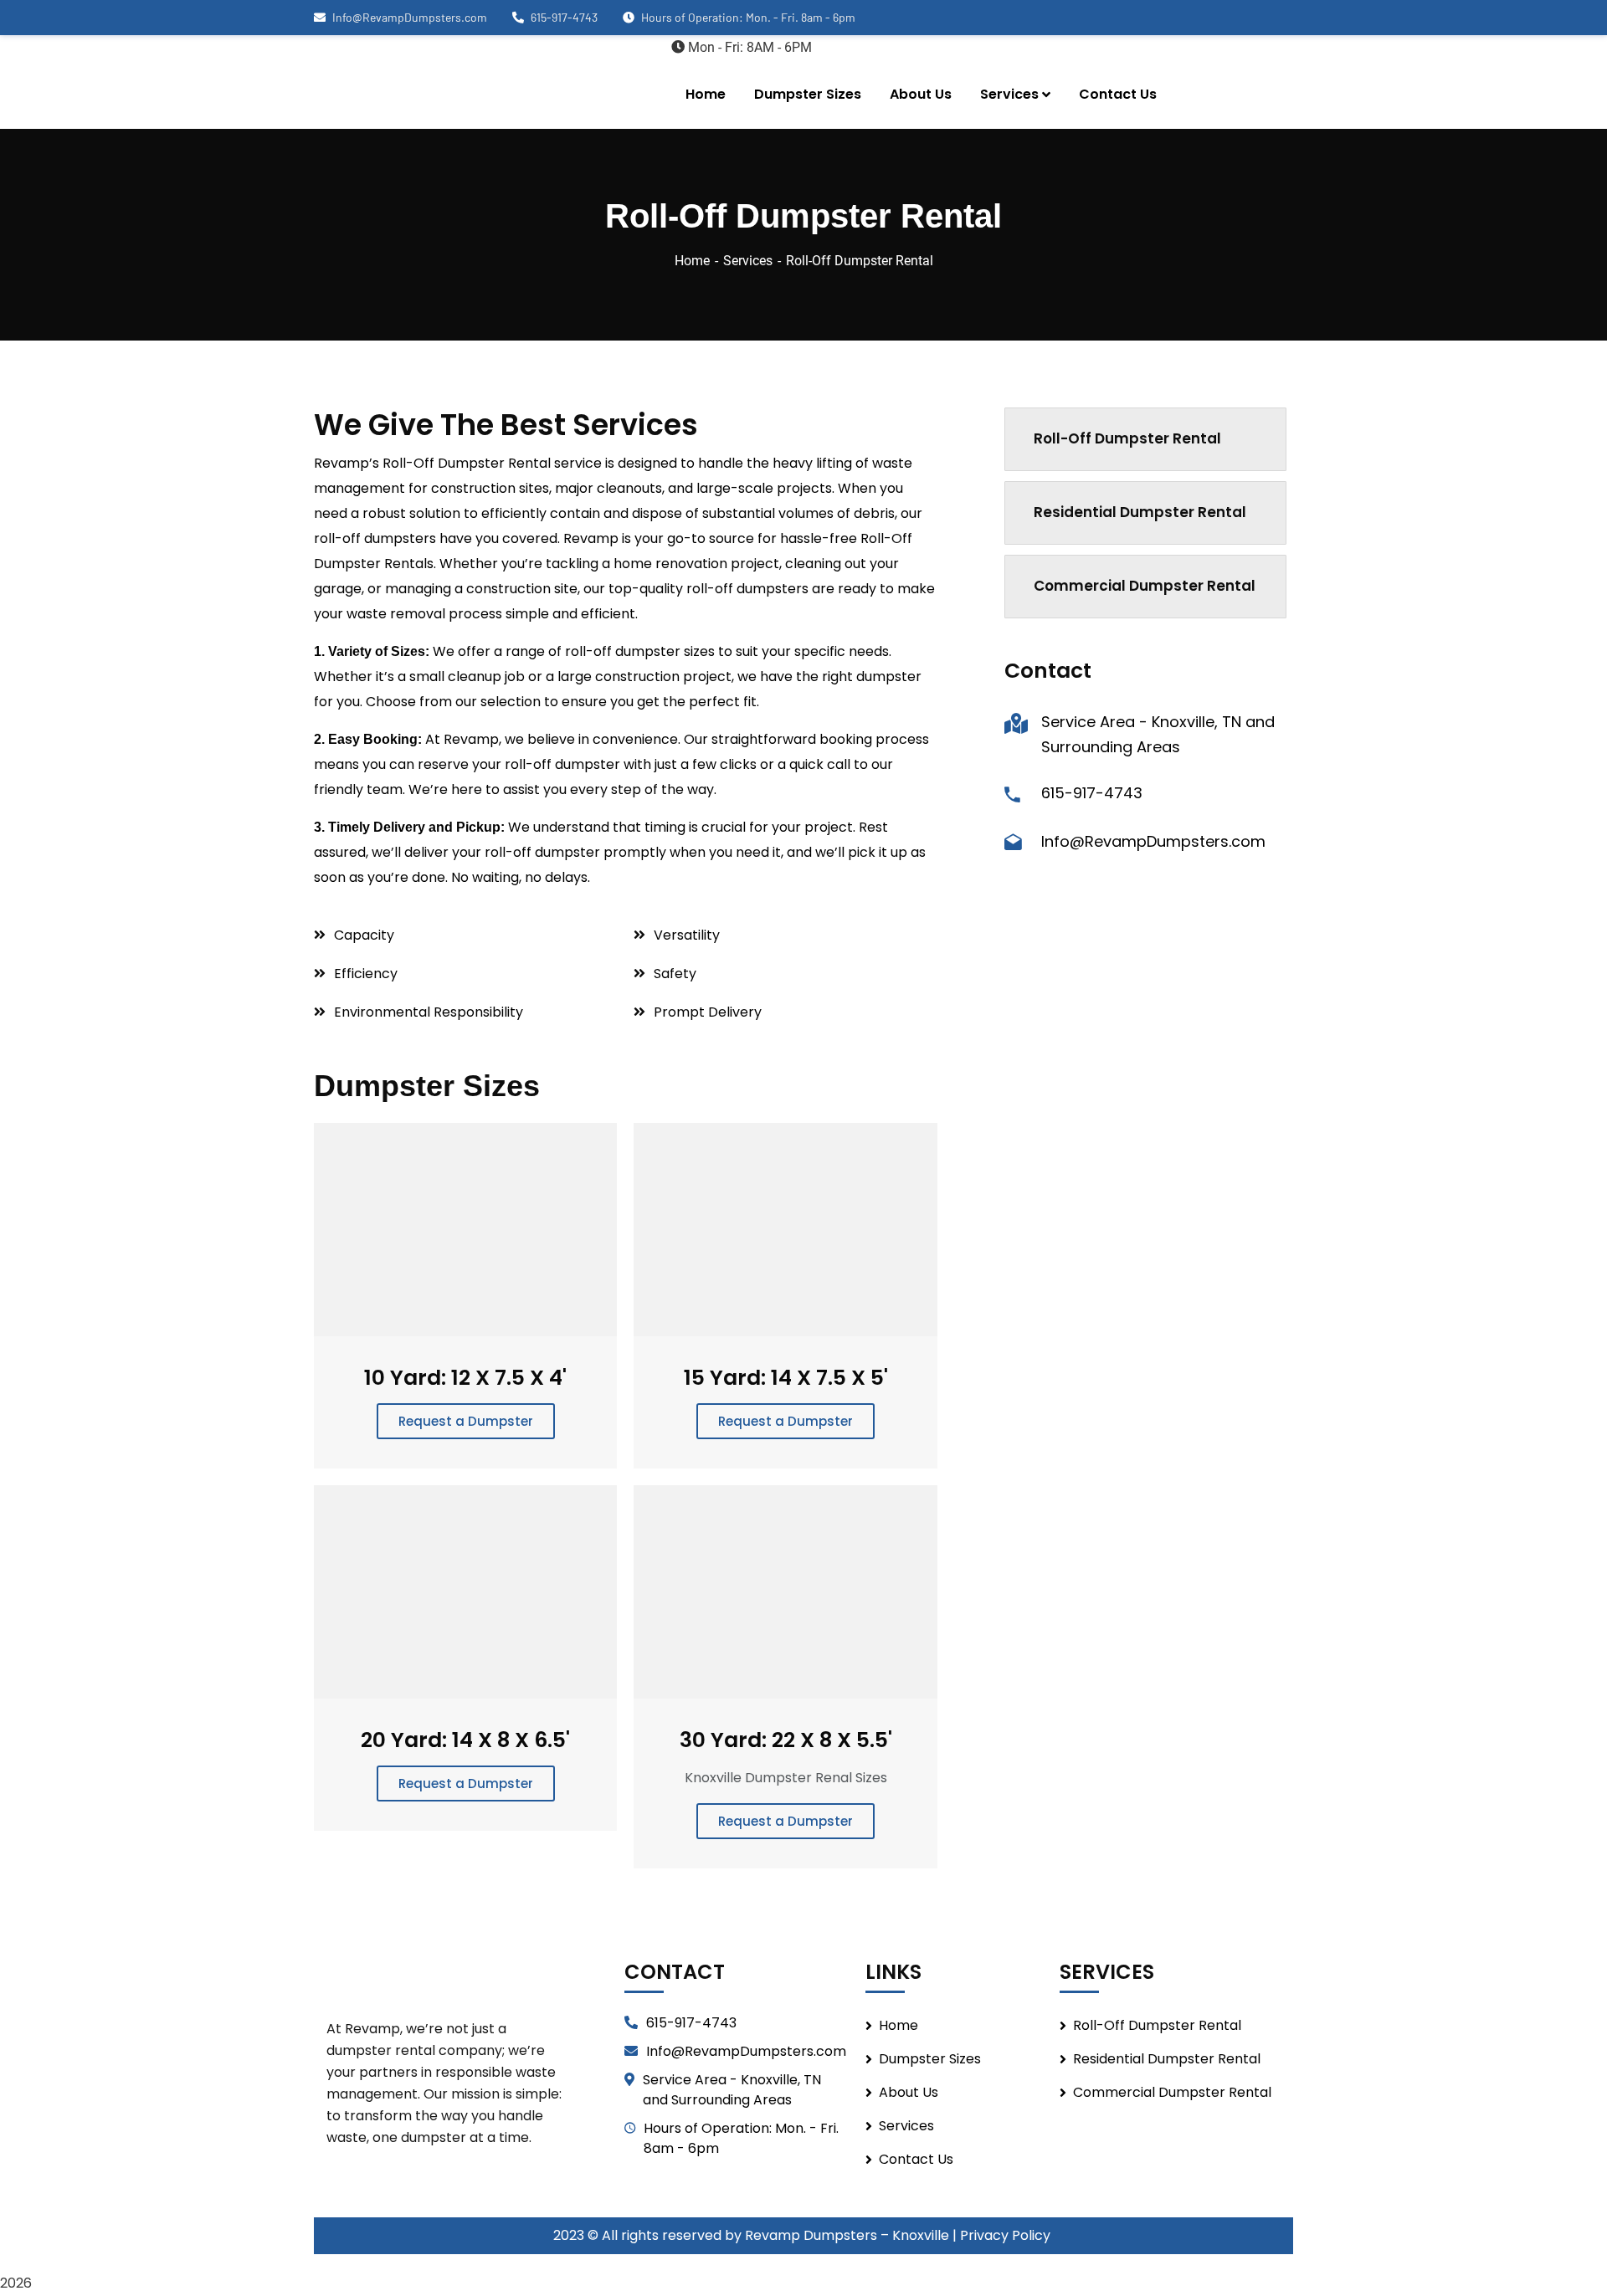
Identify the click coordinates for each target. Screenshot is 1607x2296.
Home (692, 261)
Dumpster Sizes (930, 2059)
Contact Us (916, 2159)
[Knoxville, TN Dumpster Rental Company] (439, 82)
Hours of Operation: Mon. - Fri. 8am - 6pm (741, 2138)
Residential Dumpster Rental (1140, 512)
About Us (909, 2092)
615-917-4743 (564, 17)
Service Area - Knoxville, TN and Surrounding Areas (732, 2090)
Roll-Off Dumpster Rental (1127, 438)
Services (748, 261)
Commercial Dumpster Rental (1145, 586)
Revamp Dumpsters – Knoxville (847, 2235)
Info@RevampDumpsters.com (410, 17)
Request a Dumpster (466, 1421)
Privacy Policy (1007, 2235)
